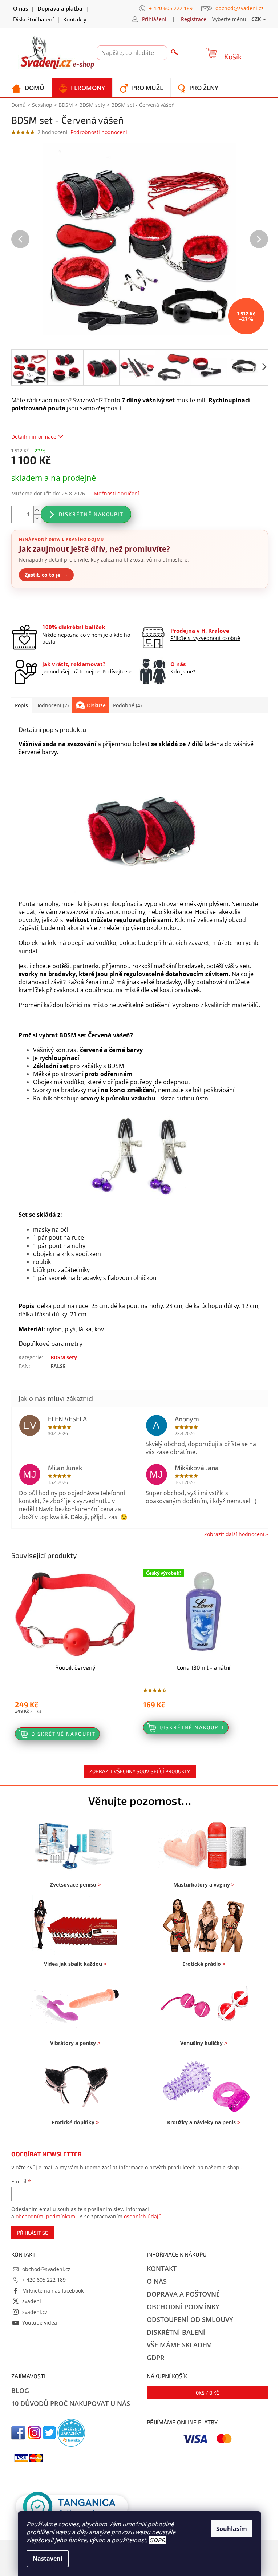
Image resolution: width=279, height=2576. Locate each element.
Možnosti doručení (116, 493)
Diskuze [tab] (96, 705)
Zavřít (50, 606)
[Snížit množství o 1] (37, 518)
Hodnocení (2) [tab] (52, 705)
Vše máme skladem (179, 2345)
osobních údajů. (143, 2216)
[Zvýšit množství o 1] (37, 510)
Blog (20, 2391)
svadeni (32, 2301)
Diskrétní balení (33, 19)
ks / (207, 2393)
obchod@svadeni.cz (46, 2269)
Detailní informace (34, 437)
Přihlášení (154, 19)
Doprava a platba (60, 8)
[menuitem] (28, 88)
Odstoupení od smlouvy (190, 2319)
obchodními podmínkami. (47, 2216)
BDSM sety (64, 1357)
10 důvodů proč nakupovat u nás (71, 2403)
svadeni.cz (35, 2312)
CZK (257, 19)
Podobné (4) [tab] (127, 705)
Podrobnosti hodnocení (99, 132)
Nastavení (48, 2559)
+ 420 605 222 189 (44, 2280)
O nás (21, 8)
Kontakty (75, 19)
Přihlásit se (33, 2233)
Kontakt (162, 2269)
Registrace (194, 19)
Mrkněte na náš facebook (53, 2291)
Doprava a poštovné (183, 2294)
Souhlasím (232, 2529)
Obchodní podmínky (183, 2307)
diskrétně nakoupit (91, 514)
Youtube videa (40, 2323)
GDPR (157, 2540)
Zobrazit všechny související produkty (140, 1771)
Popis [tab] (21, 705)
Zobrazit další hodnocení (234, 1534)
